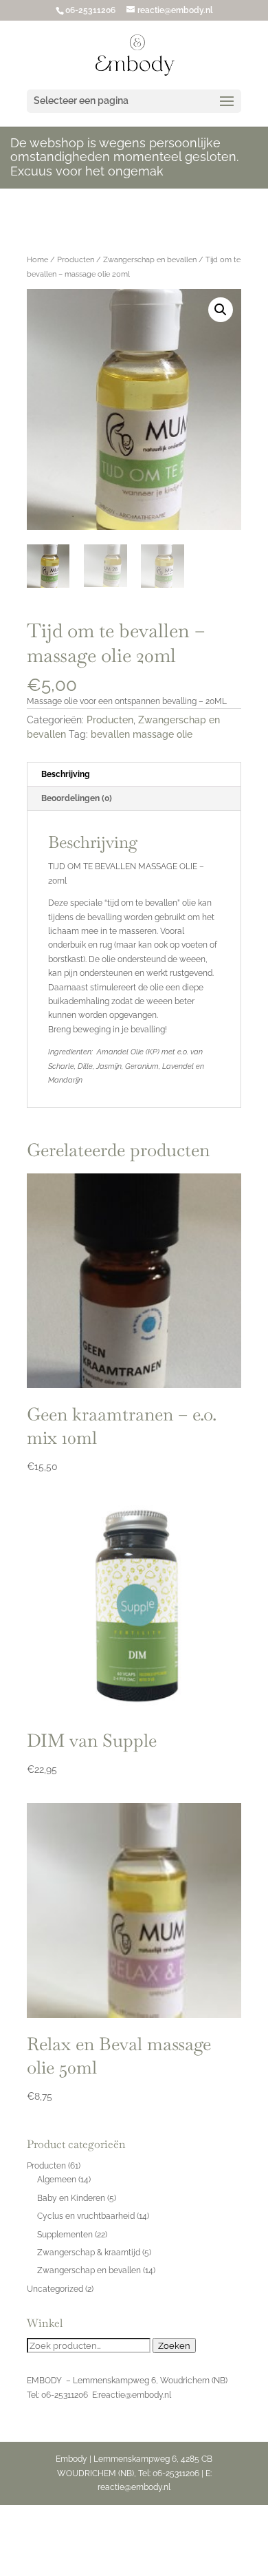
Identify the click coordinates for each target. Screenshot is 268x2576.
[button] (221, 310)
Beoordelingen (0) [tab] (77, 798)
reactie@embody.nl (135, 2395)
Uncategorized (55, 2289)
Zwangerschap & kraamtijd (89, 2253)
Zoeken (174, 2345)
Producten (76, 260)
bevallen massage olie (142, 734)
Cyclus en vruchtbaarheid (86, 2216)
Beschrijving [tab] (66, 774)
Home (37, 260)
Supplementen (65, 2235)
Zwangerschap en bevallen (150, 260)
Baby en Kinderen (71, 2198)
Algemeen (57, 2180)
